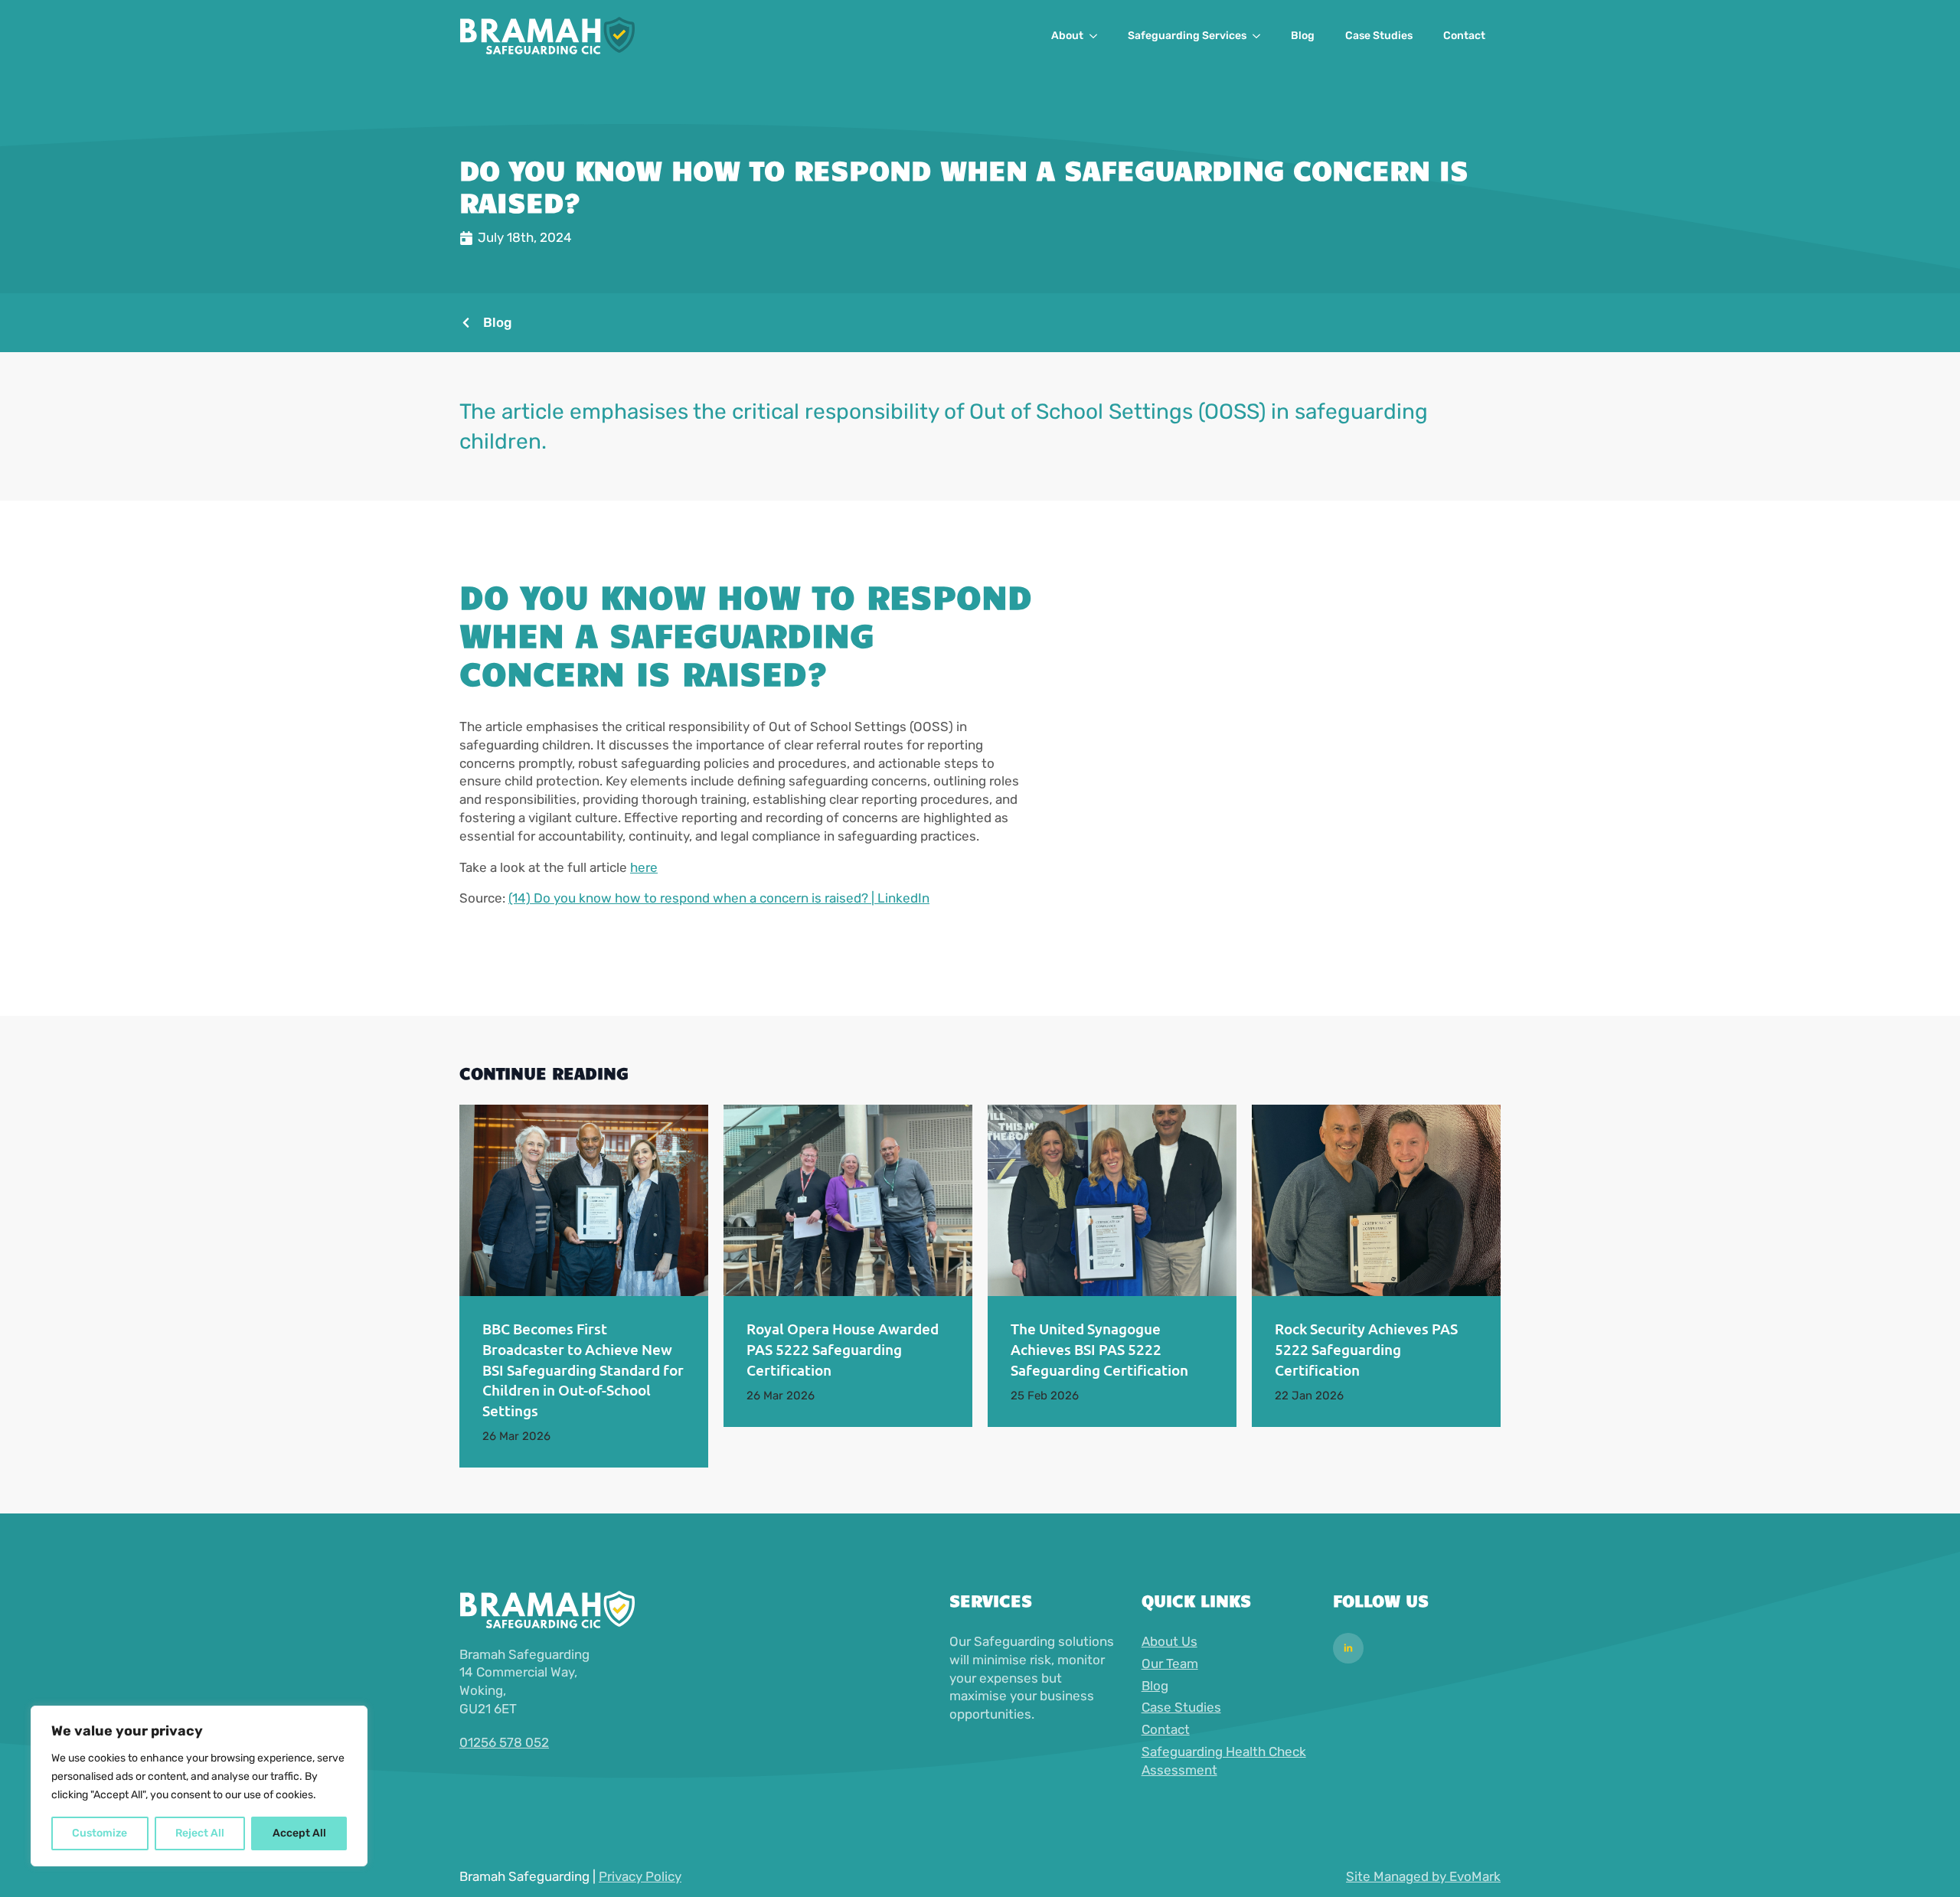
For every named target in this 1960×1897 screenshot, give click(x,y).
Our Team (1170, 1664)
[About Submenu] (1098, 36)
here (644, 867)
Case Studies (1379, 36)
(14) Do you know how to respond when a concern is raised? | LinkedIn (719, 898)
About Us (1169, 1641)
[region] (199, 1786)
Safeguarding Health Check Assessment (1224, 1761)
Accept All (299, 1833)
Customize (100, 1833)
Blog (1303, 36)
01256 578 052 (504, 1742)
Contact (1464, 36)
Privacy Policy (640, 1876)
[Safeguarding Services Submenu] (1261, 36)
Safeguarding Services (1187, 36)
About (1067, 36)
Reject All (200, 1833)
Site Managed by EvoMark (1423, 1876)
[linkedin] (1348, 1648)
